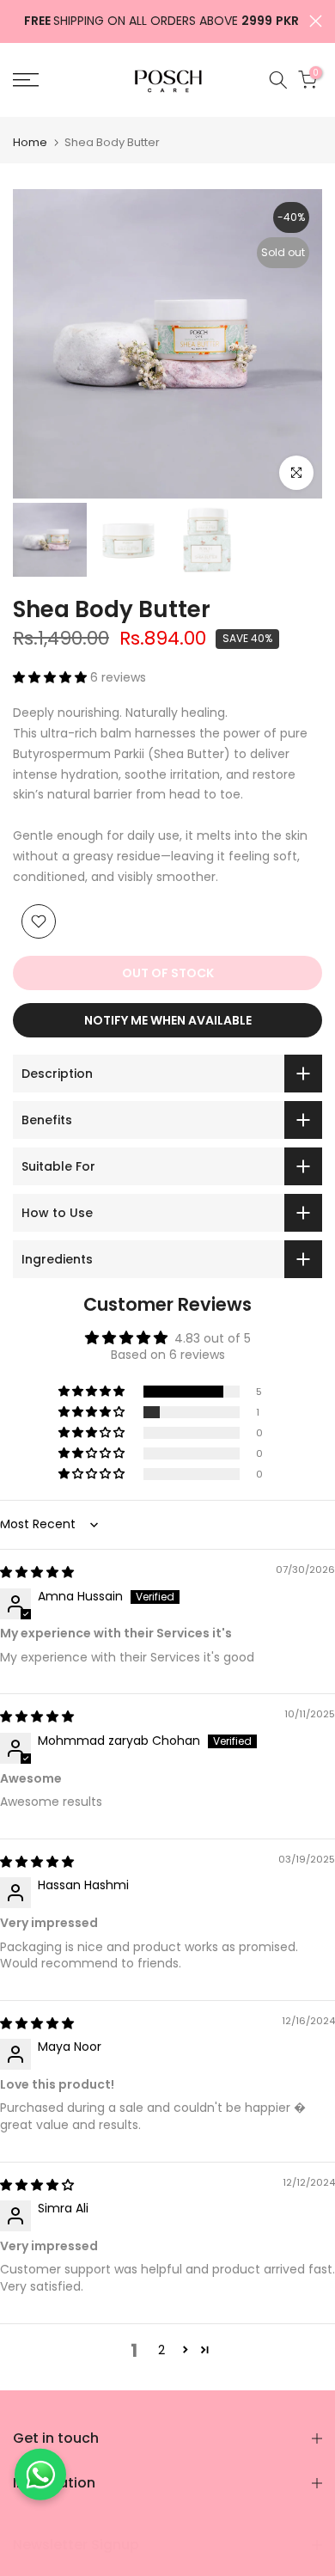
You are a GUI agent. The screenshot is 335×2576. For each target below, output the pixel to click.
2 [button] (161, 2350)
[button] (52, 677)
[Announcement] (161, 21)
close (316, 21)
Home (30, 142)
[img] (37, 1572)
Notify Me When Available (168, 1020)
